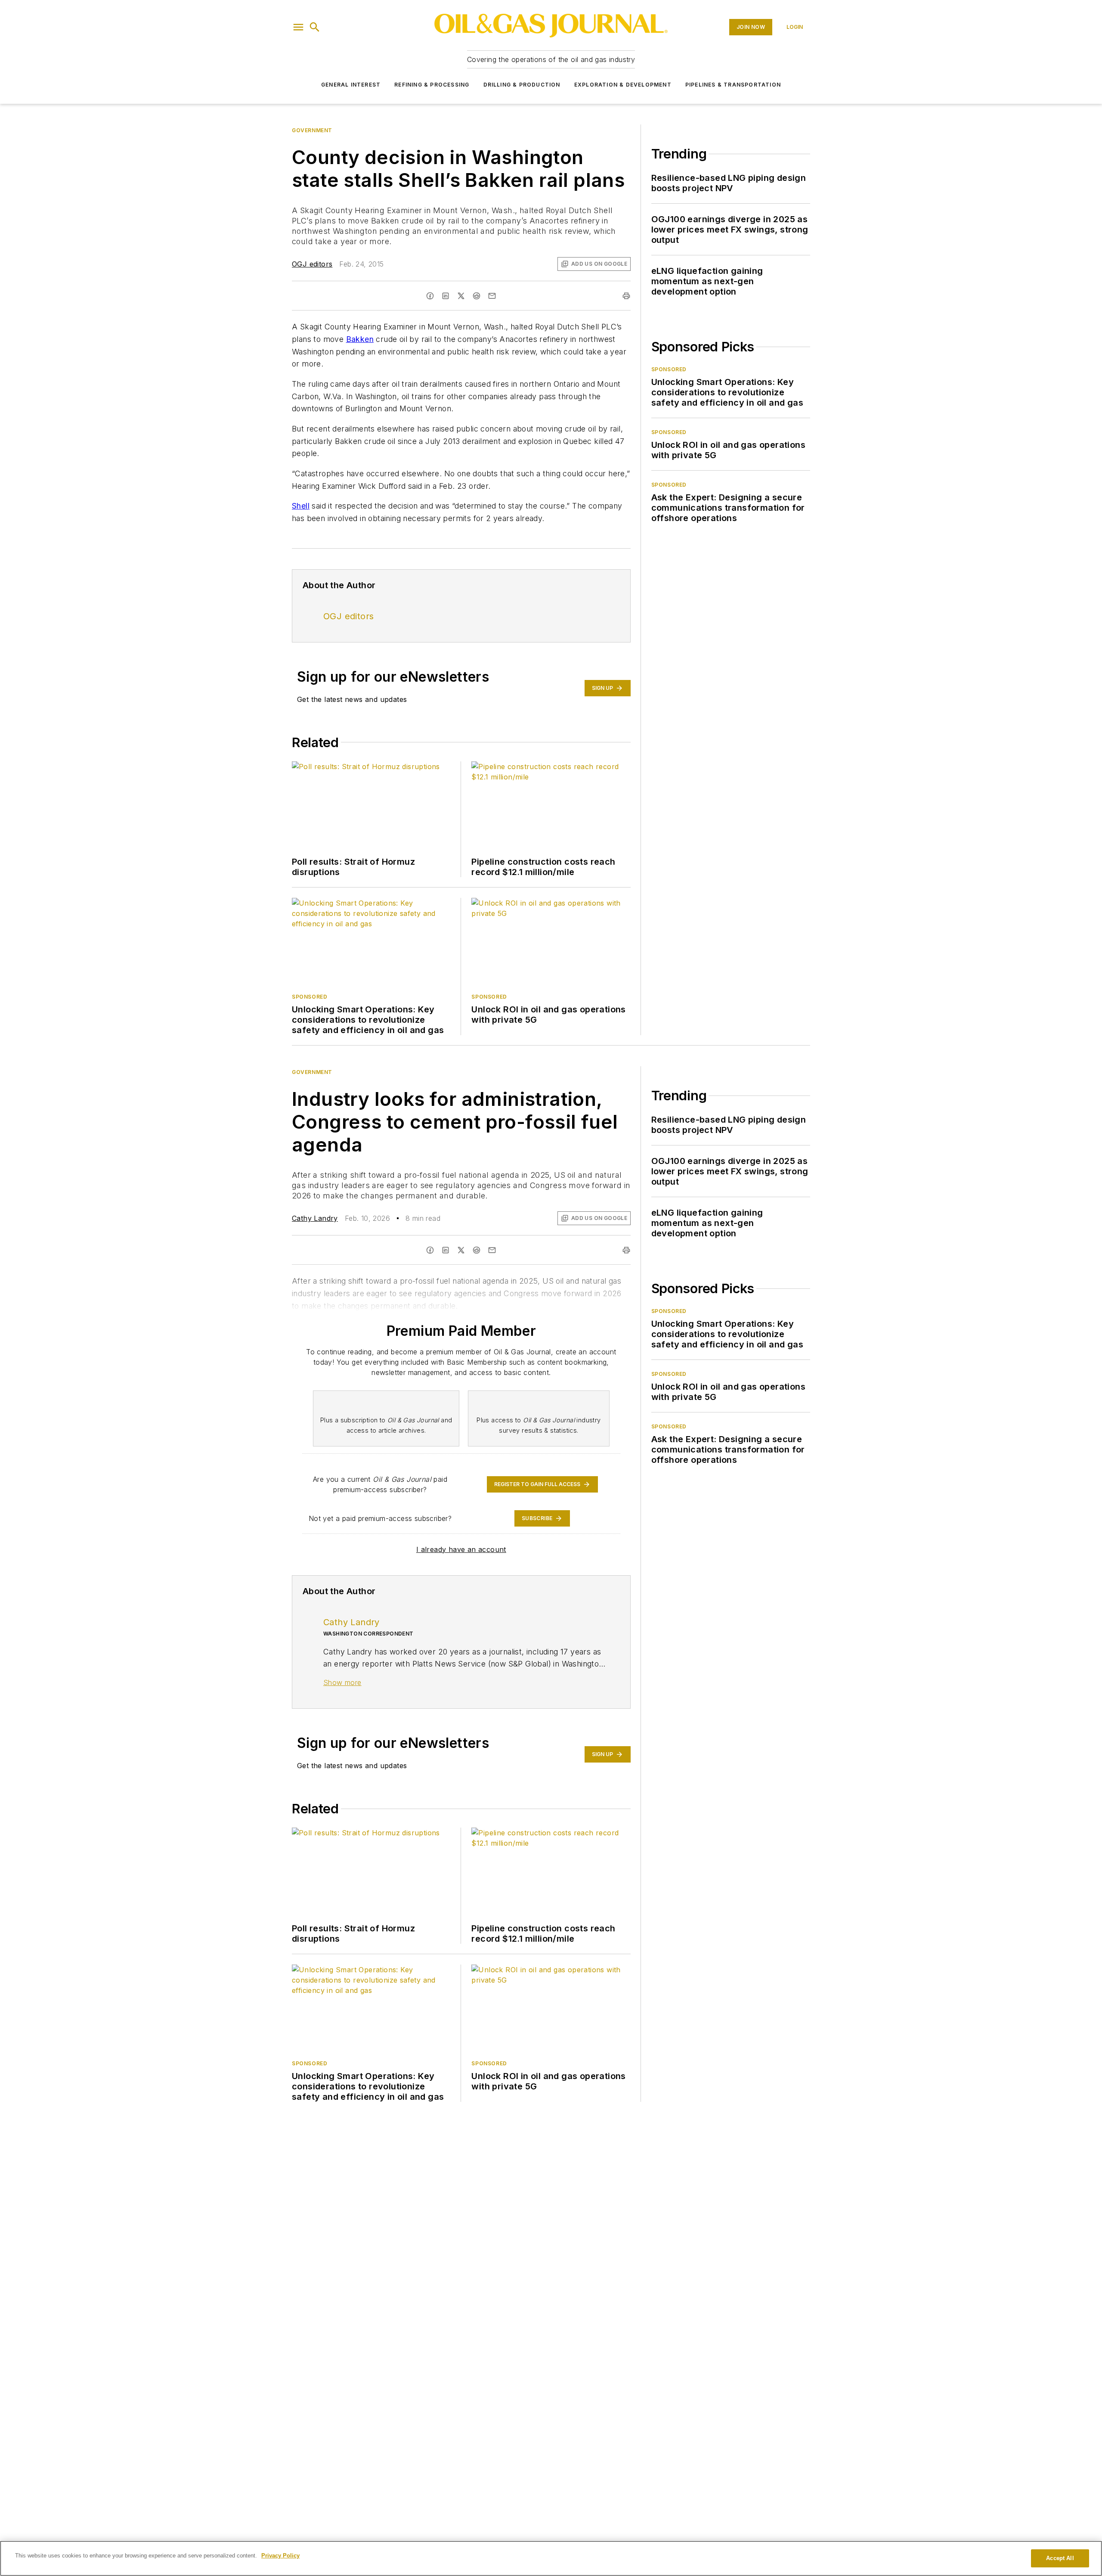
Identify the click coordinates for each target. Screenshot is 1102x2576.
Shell (301, 506)
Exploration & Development (623, 85)
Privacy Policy (280, 2556)
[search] (315, 27)
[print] (626, 296)
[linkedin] (446, 296)
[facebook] (430, 296)
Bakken (360, 339)
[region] (551, 2558)
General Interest (351, 85)
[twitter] (461, 296)
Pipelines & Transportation (733, 85)
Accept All (1060, 2558)
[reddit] (477, 296)
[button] (298, 27)
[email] (492, 296)
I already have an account (461, 1549)
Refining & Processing (432, 85)
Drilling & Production (522, 85)
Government (312, 130)
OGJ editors (312, 264)
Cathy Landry (315, 1218)
